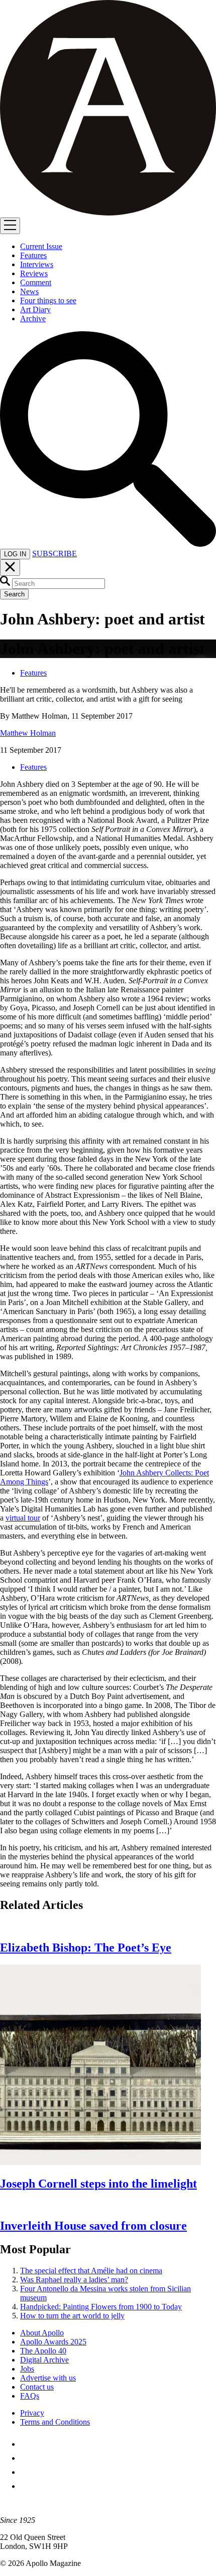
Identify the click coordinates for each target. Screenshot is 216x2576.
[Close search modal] (10, 568)
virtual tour (23, 1518)
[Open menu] (10, 226)
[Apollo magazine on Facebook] (26, 2444)
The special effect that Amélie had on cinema (91, 2271)
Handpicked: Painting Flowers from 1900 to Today (101, 2307)
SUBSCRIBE (55, 554)
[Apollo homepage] (108, 109)
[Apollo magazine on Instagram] (26, 2472)
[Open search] (108, 544)
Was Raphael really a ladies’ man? (74, 2280)
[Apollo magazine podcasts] (26, 2486)
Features (33, 673)
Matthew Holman (28, 733)
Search (14, 594)
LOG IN (15, 554)
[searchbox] (59, 584)
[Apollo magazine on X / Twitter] (26, 2458)
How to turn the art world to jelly (72, 2316)
